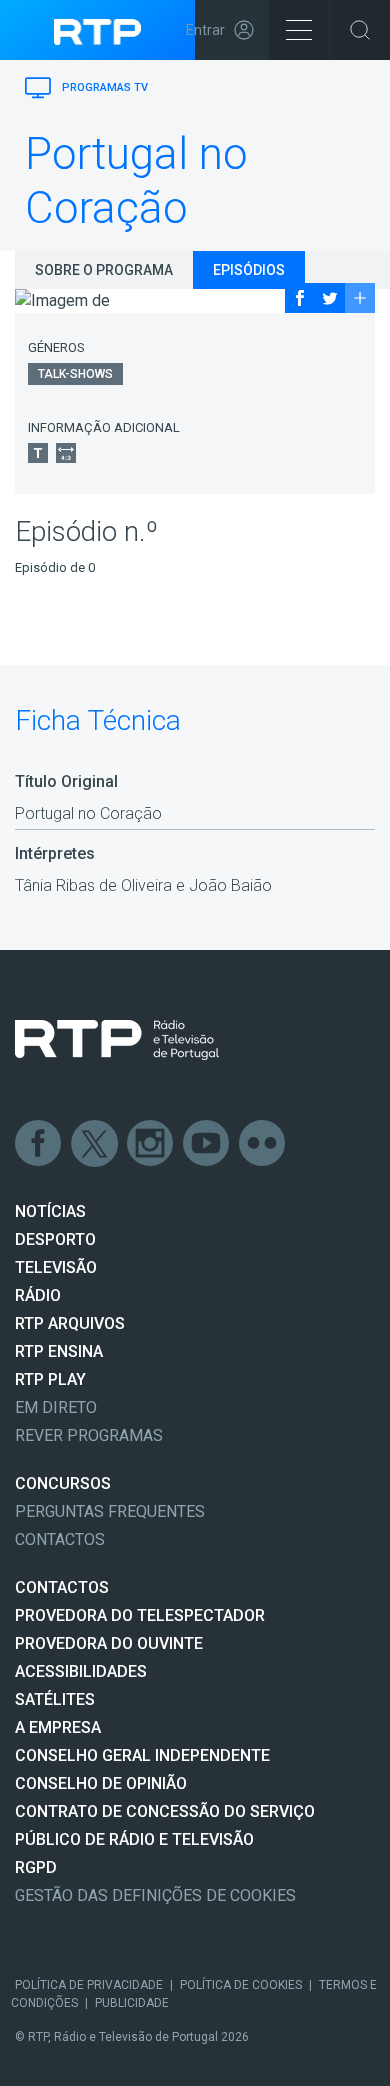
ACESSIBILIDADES (81, 1671)
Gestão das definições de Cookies (155, 1895)
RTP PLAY (50, 1379)
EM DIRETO (56, 1407)
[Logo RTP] (117, 1040)
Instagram (151, 1144)
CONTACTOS (62, 1587)
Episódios (249, 270)
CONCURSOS (63, 1483)
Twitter (95, 1144)
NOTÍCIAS (50, 1211)
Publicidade (132, 2003)
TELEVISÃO (56, 1267)
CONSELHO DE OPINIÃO (101, 1783)
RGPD (36, 1867)
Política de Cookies (241, 1985)
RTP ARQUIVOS (70, 1323)
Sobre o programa (104, 270)
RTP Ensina (59, 1351)
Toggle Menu (299, 30)
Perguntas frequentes (110, 1511)
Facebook (39, 1144)
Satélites (55, 1699)
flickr (263, 1144)
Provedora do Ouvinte (109, 1643)
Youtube (207, 1144)
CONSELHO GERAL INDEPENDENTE (142, 1755)
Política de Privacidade (89, 1985)
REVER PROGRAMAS (89, 1435)
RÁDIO (38, 1295)
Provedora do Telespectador (140, 1615)
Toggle (360, 30)
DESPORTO (55, 1239)
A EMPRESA (58, 1727)
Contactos (60, 1539)
